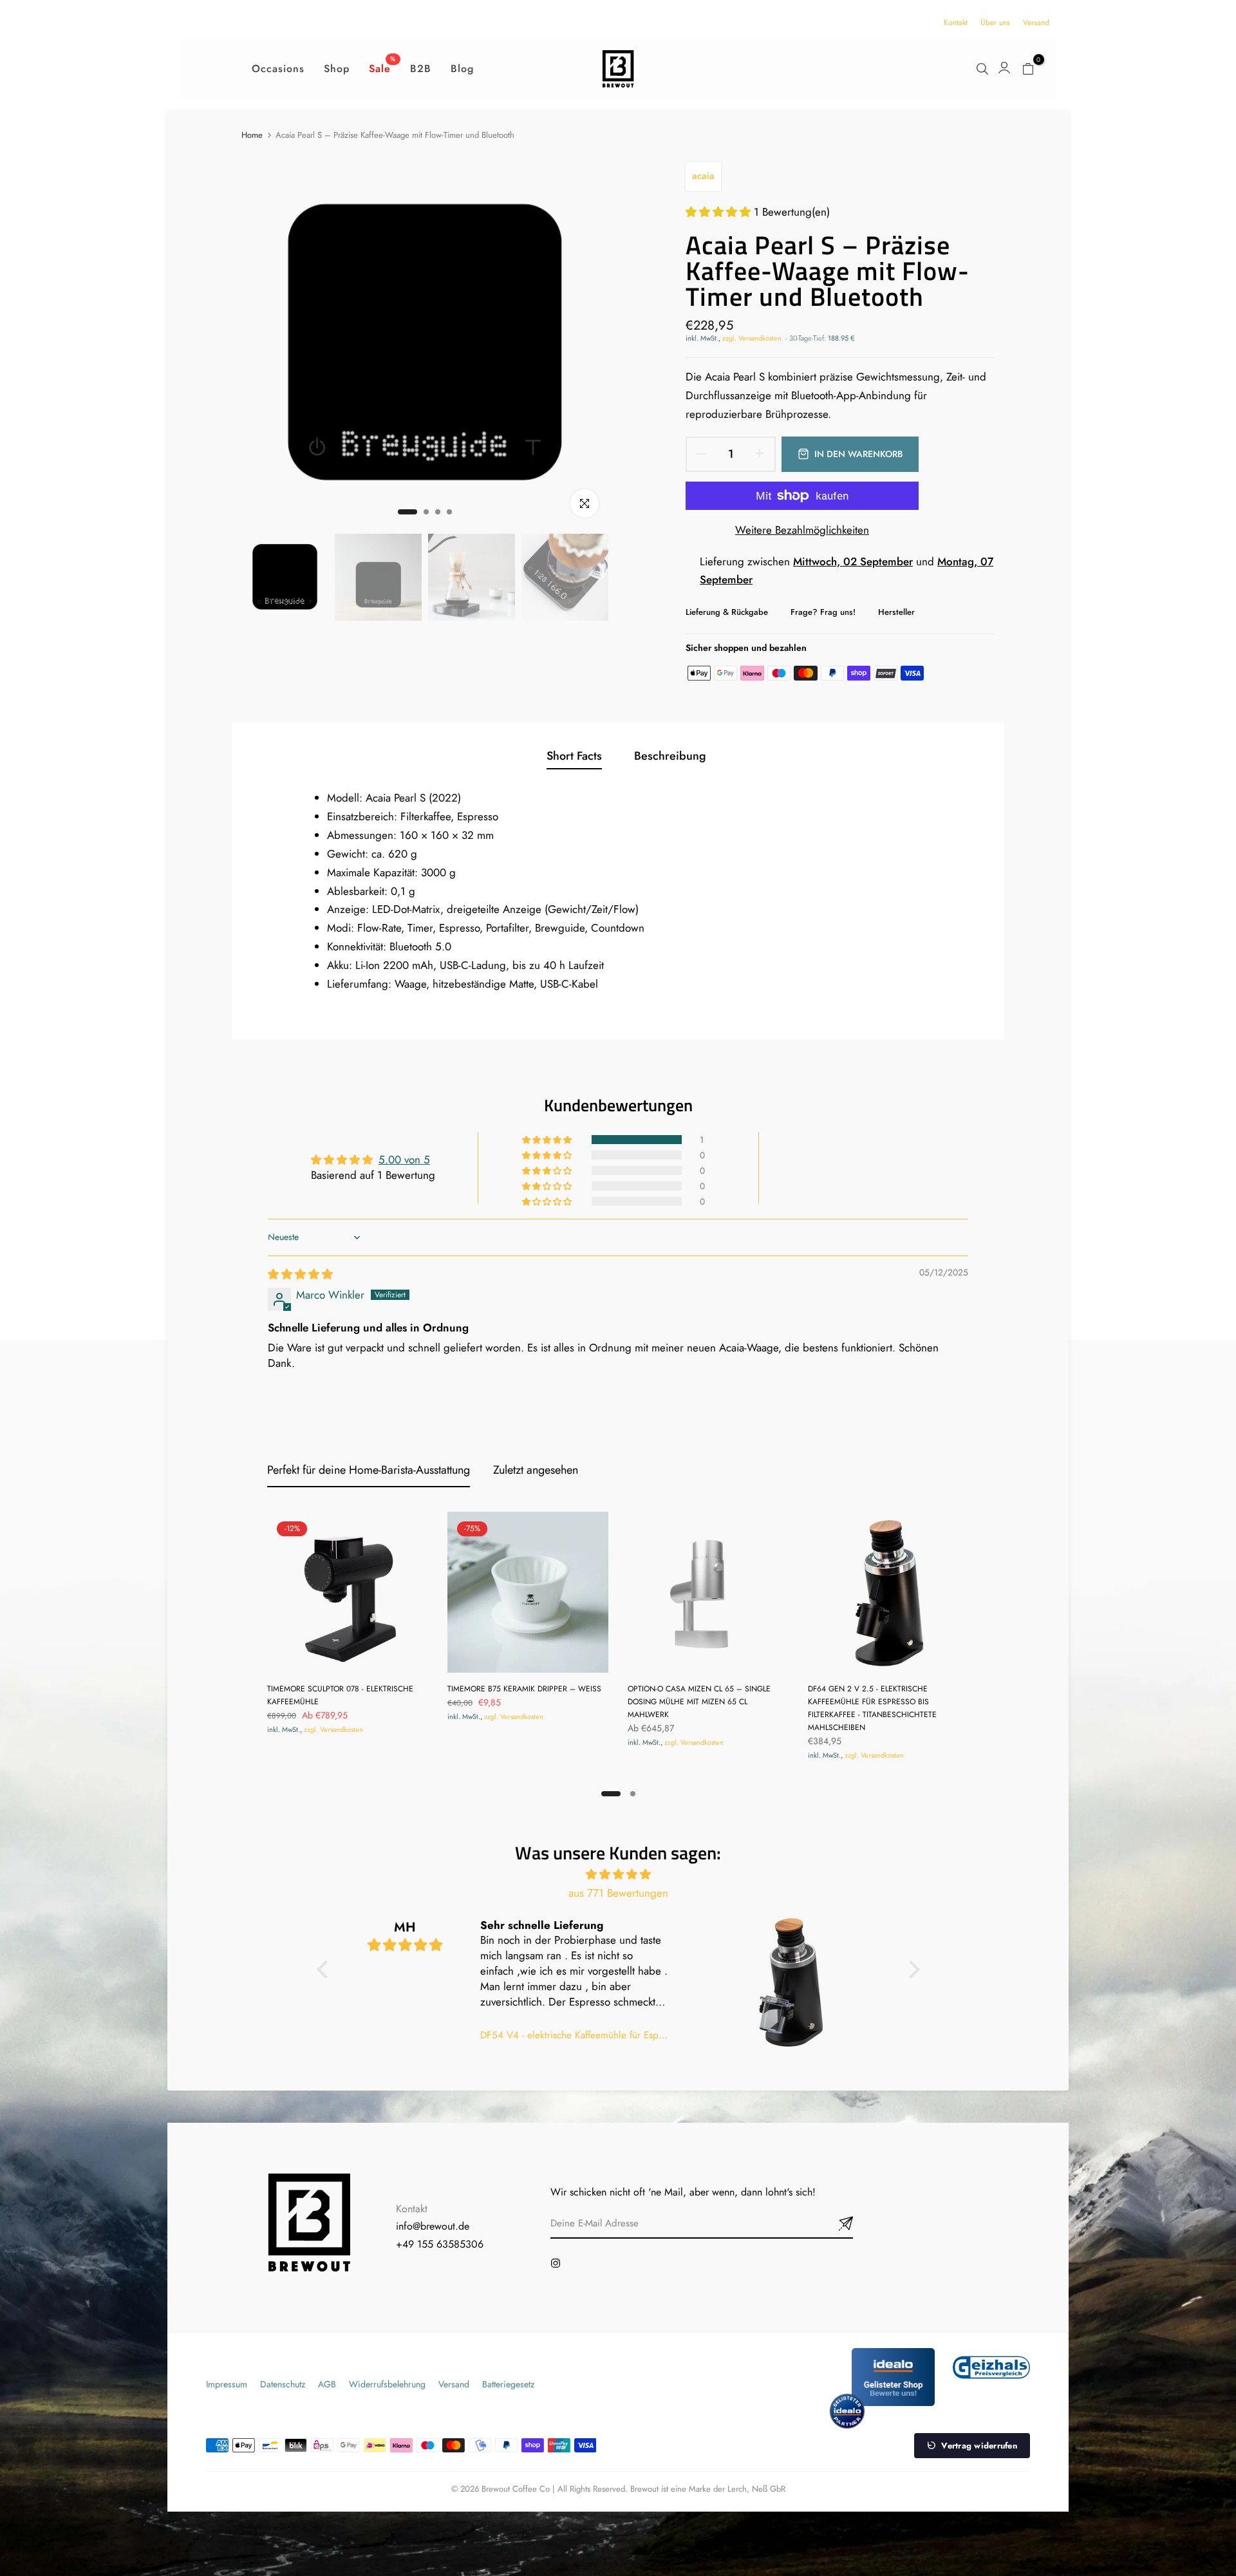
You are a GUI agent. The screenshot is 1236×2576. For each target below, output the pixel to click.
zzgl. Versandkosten (752, 338)
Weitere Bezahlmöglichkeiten (802, 530)
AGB (327, 2384)
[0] (1028, 69)
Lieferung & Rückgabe (727, 612)
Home (252, 135)
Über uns (995, 23)
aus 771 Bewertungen (618, 1893)
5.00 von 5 (404, 1160)
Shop (337, 69)
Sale (382, 68)
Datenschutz (283, 2384)
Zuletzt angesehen (536, 1470)
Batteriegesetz (508, 2384)
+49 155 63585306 (440, 2244)
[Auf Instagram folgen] (556, 2263)
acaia (703, 176)
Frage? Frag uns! (823, 612)
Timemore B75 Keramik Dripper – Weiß (524, 1689)
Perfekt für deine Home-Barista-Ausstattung (369, 1470)
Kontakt (956, 23)
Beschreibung (670, 756)
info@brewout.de (433, 2226)
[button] (720, 212)
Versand (1036, 23)
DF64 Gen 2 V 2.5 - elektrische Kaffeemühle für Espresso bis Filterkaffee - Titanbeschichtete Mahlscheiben (872, 1708)
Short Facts (574, 756)
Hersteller (896, 612)
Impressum (227, 2384)
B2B (421, 69)
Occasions (278, 69)
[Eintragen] (830, 2224)
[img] (300, 1274)
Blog (462, 69)
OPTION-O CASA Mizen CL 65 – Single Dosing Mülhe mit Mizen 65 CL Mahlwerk (699, 1702)
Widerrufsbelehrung (387, 2384)
